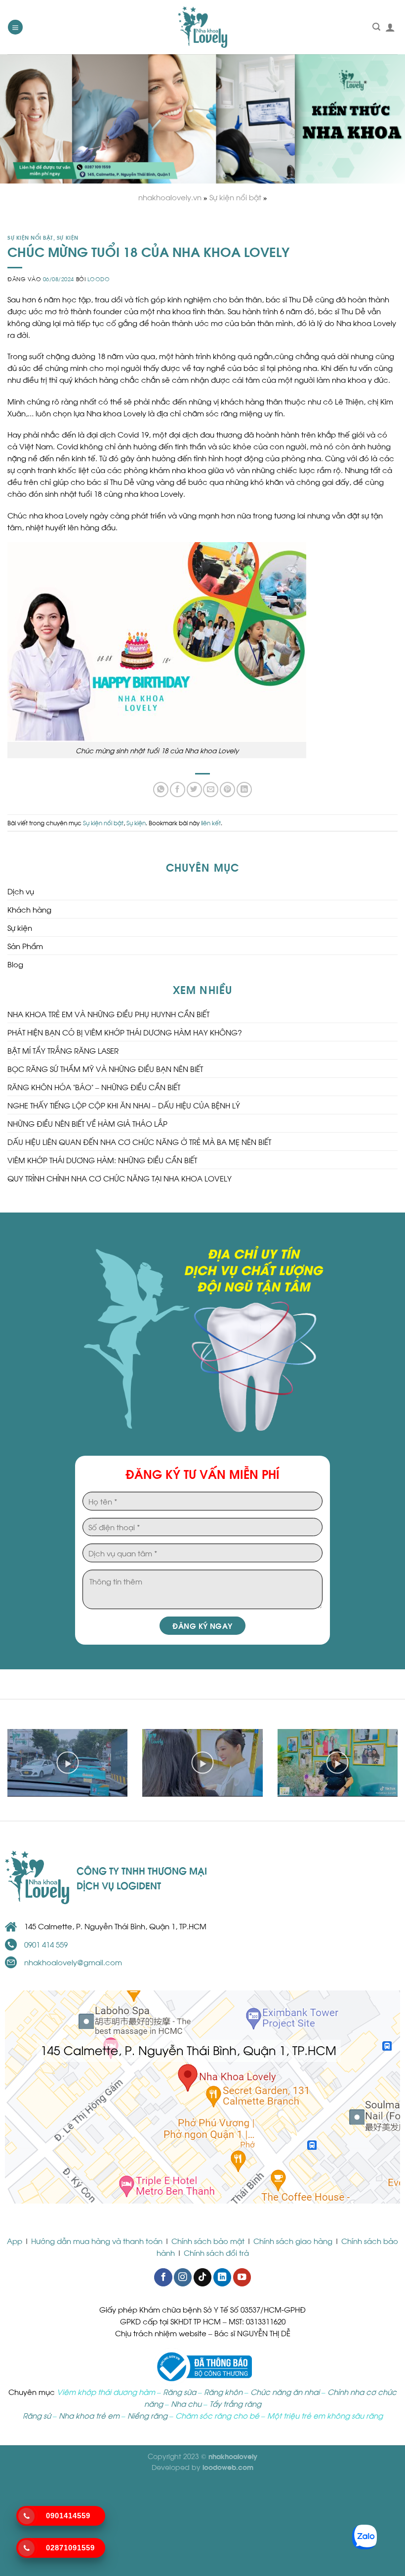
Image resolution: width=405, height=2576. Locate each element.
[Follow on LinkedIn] (222, 2277)
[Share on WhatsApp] (161, 790)
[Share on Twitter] (194, 790)
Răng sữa (180, 2392)
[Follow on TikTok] (202, 2277)
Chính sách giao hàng (293, 2241)
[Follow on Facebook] (163, 2277)
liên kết (211, 822)
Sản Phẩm (25, 946)
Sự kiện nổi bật (30, 237)
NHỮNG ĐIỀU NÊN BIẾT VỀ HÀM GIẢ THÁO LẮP (87, 1123)
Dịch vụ (21, 891)
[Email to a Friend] (211, 790)
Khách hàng (29, 909)
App (16, 2241)
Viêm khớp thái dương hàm (106, 2392)
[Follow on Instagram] (183, 2277)
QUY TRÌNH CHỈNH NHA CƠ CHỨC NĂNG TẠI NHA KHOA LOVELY (120, 1178)
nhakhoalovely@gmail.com (73, 1962)
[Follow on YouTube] (242, 2277)
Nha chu (186, 2403)
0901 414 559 (46, 1944)
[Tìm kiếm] (376, 27)
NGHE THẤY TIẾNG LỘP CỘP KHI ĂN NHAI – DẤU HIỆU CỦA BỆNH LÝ (125, 1105)
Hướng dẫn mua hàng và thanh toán (97, 2241)
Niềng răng (147, 2415)
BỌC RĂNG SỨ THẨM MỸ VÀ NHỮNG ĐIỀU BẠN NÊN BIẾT (105, 1068)
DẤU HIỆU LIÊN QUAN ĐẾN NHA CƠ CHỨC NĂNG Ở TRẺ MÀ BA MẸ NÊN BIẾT (139, 1141)
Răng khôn (223, 2392)
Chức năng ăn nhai (285, 2392)
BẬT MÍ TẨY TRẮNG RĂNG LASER (63, 1050)
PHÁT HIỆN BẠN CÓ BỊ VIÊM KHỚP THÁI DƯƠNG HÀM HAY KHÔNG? (125, 1032)
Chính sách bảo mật (208, 2241)
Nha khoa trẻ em (89, 2415)
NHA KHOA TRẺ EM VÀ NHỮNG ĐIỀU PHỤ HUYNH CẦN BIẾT (108, 1014)
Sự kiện (68, 237)
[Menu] (15, 27)
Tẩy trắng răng (235, 2403)
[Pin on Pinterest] (227, 790)
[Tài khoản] (390, 27)
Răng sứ (37, 2415)
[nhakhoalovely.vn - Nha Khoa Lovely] (202, 27)
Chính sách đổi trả (216, 2252)
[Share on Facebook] (178, 790)
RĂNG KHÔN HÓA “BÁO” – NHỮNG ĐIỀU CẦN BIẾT (94, 1087)
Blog (15, 964)
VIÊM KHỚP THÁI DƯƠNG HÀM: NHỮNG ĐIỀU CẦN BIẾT (102, 1160)
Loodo (99, 279)
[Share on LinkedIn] (244, 790)
